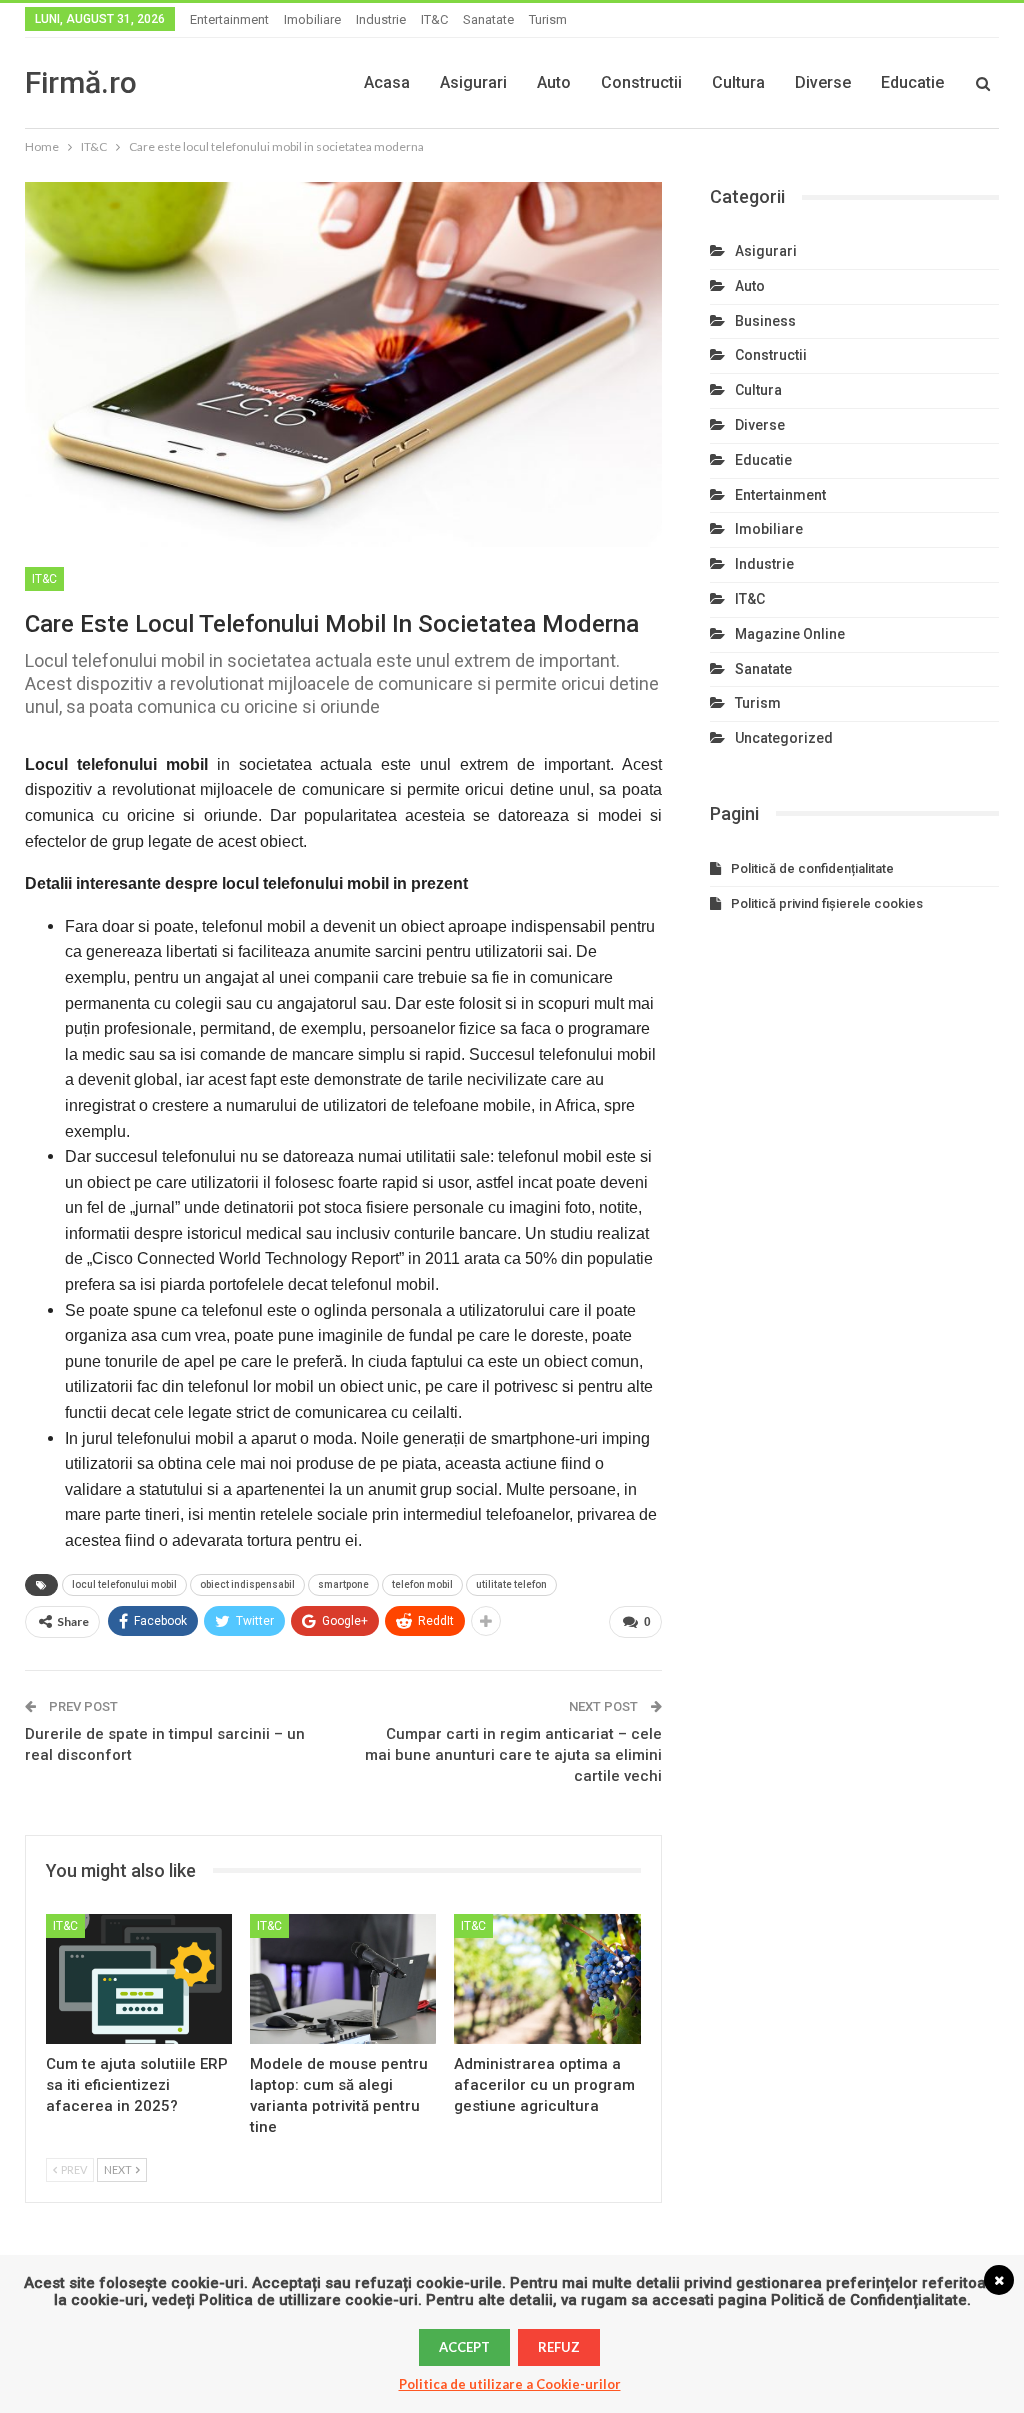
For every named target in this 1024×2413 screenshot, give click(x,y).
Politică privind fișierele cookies (827, 903)
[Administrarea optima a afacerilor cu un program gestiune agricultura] (547, 1979)
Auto (554, 82)
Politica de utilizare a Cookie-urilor (510, 2384)
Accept (464, 2347)
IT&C (434, 19)
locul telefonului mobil (124, 1584)
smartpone (343, 1584)
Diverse (823, 82)
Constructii (641, 82)
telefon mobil (422, 1584)
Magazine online (790, 634)
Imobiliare (312, 19)
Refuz (559, 2347)
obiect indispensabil (247, 1584)
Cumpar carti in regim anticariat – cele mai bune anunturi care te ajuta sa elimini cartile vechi (513, 1755)
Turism (548, 19)
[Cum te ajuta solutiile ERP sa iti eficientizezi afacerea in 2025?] (139, 1979)
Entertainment (229, 19)
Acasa (387, 82)
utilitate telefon (511, 1584)
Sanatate (488, 19)
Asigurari (473, 82)
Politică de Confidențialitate (869, 2300)
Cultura (738, 82)
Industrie (381, 19)
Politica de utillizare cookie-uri (308, 2300)
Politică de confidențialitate (812, 868)
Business (765, 321)
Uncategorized (784, 738)
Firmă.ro (81, 82)
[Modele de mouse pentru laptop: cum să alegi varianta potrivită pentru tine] (343, 1979)
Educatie (912, 82)
